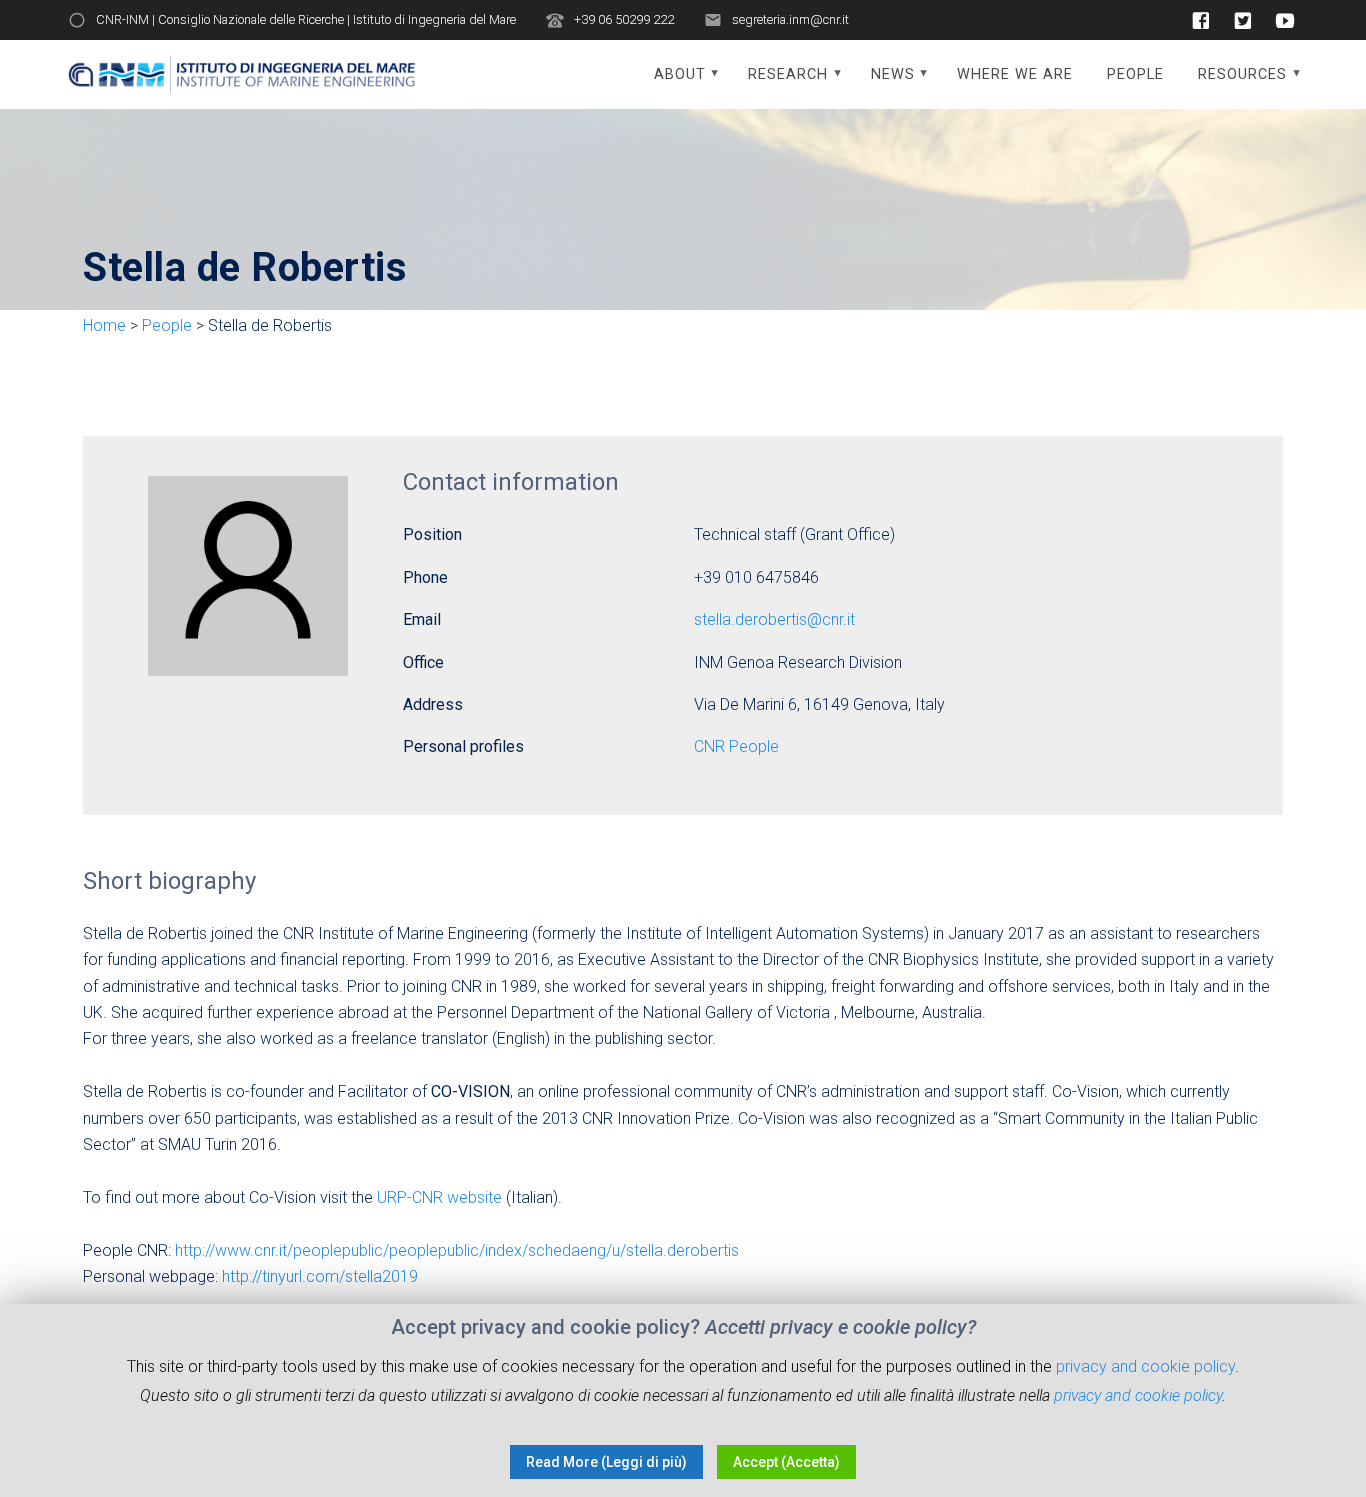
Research (788, 74)
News (893, 74)
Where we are (1015, 74)
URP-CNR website (439, 1197)
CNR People (736, 746)
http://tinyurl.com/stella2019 (320, 1276)
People (1135, 74)
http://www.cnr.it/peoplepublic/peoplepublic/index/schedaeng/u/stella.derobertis (457, 1250)
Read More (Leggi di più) (606, 1462)
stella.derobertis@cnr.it (774, 619)
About (680, 74)
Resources (1242, 74)
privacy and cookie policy (1145, 1366)
